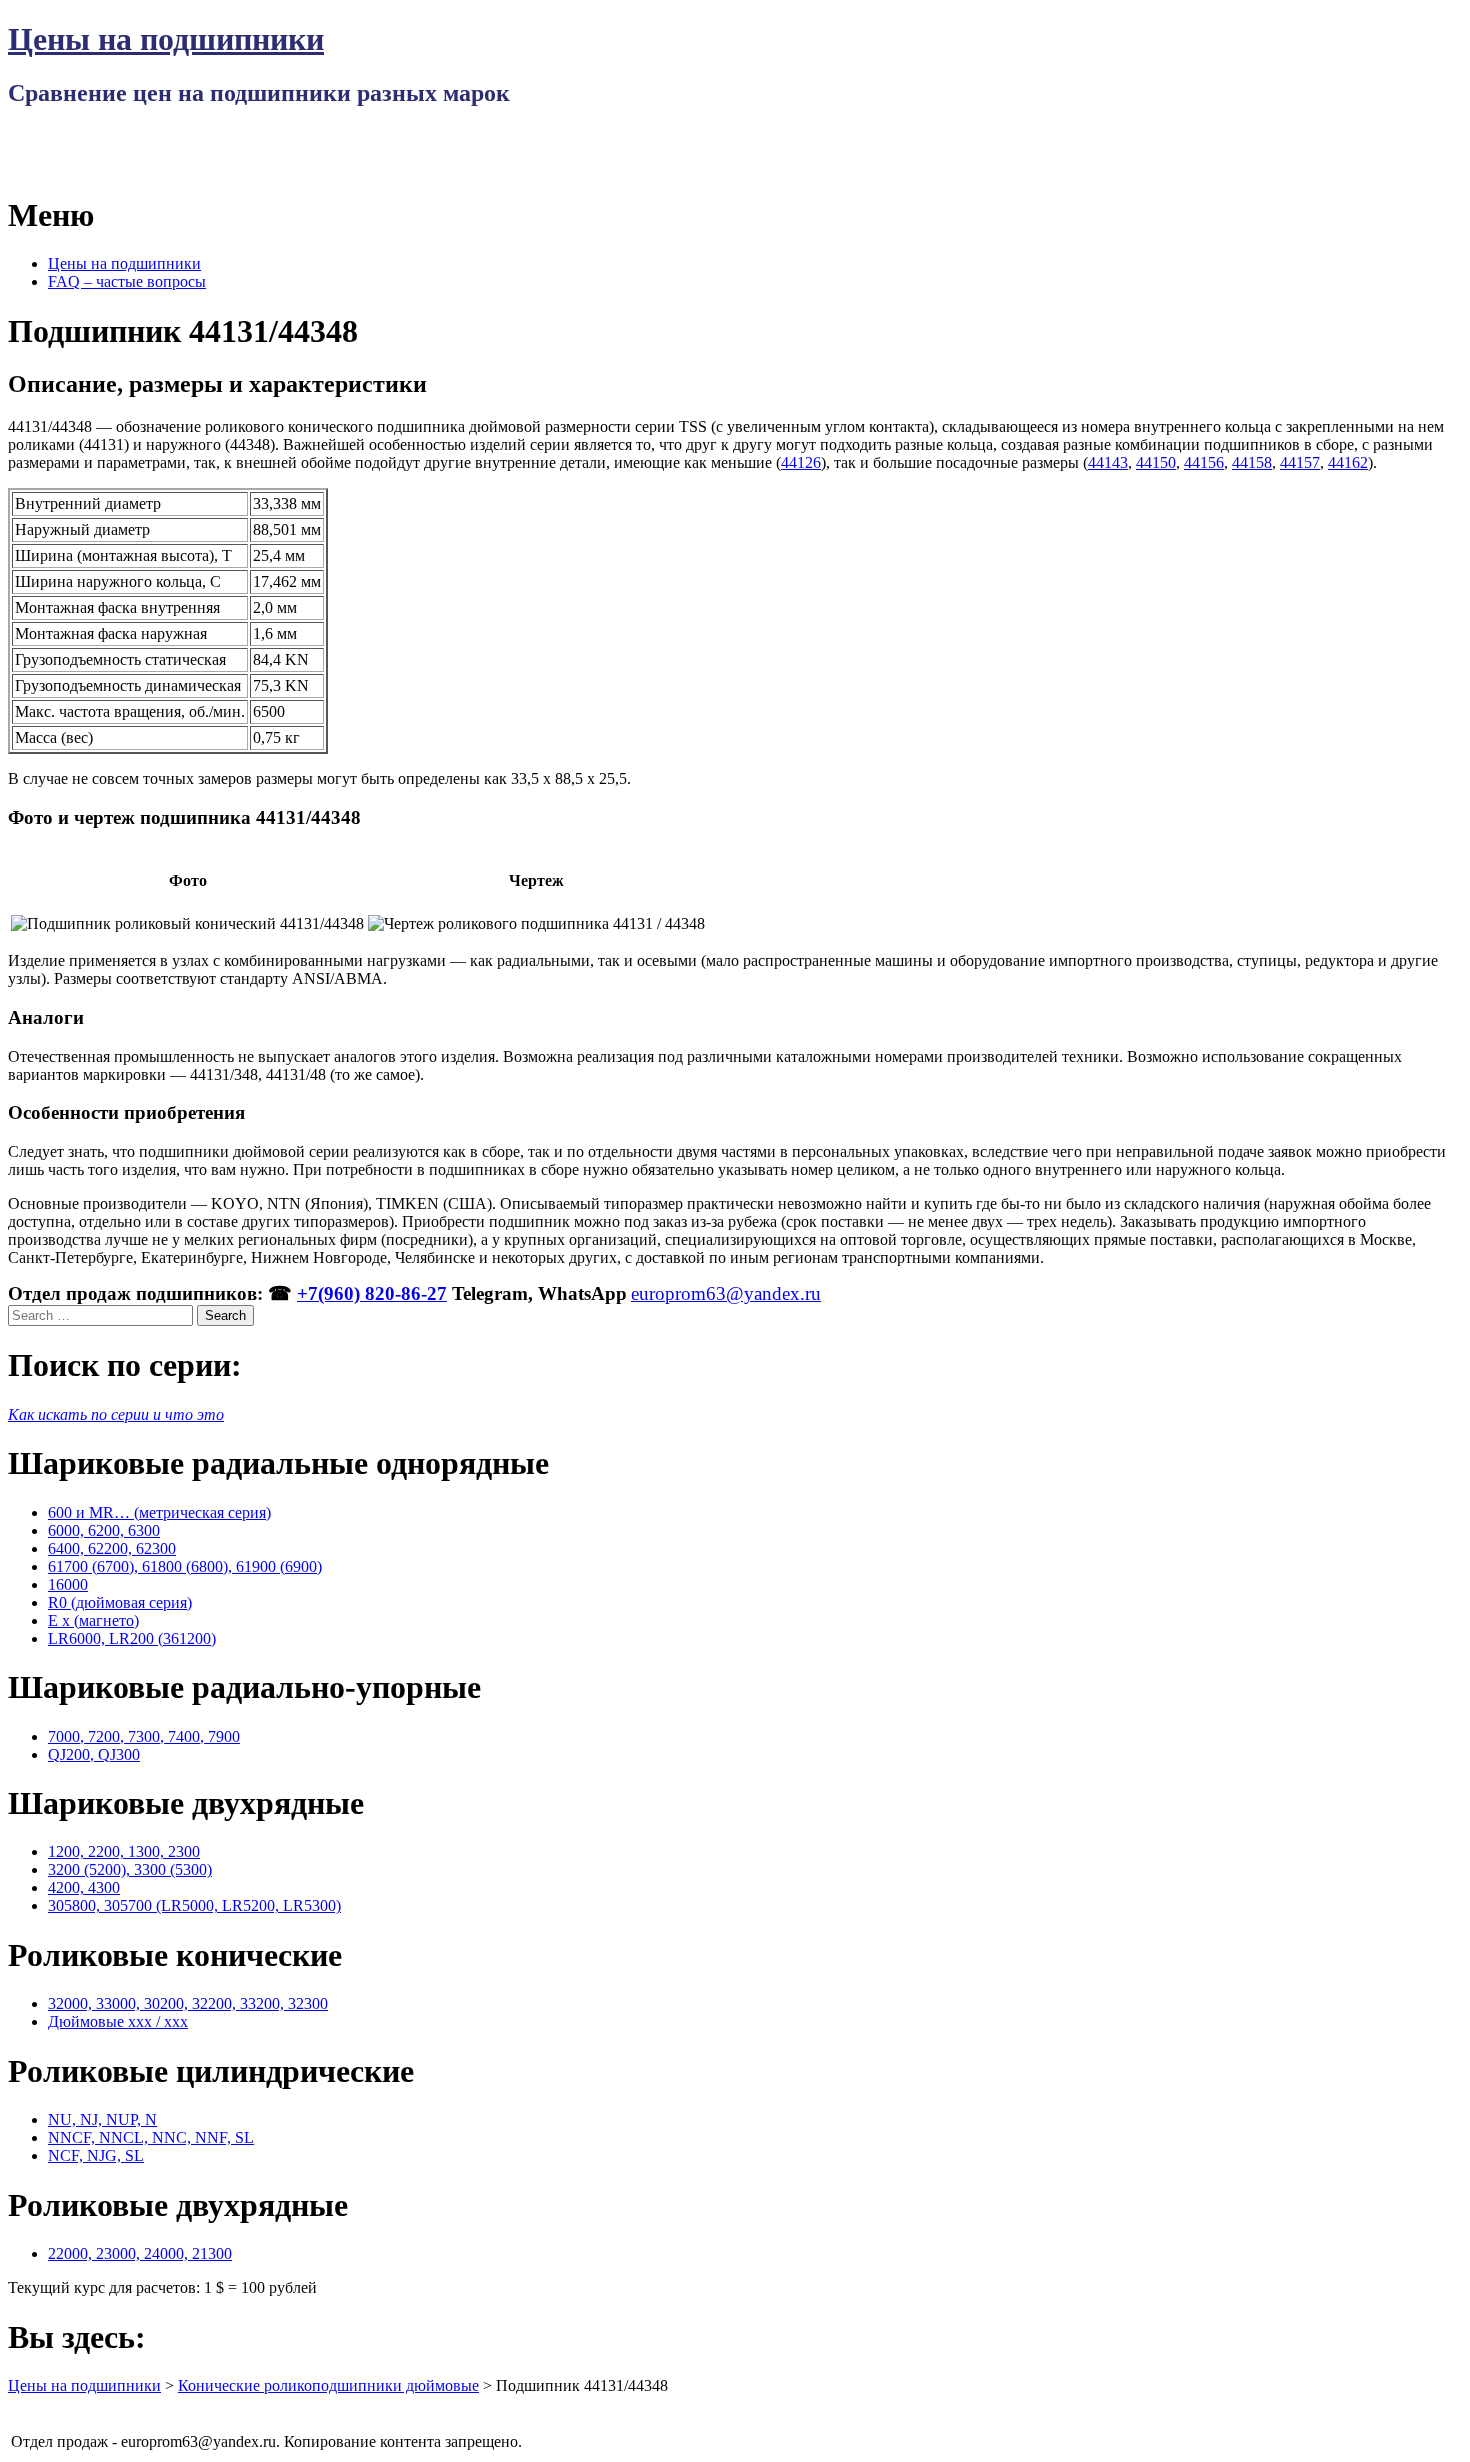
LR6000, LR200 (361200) (132, 1638)
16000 (68, 1584)
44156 (1204, 462)
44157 (1300, 462)
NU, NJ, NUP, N (102, 2119)
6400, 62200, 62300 (112, 1548)
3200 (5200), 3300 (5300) (130, 1869)
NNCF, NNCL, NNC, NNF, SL (151, 2137)
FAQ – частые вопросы (127, 281)
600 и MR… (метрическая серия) (159, 1512)
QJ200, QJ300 (94, 1754)
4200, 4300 (84, 1887)
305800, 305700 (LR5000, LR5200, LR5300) (194, 1905)
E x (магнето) (93, 1620)
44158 (1252, 462)
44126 (801, 462)
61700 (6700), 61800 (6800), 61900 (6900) (185, 1566)
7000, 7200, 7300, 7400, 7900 (144, 1736)
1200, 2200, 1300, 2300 (124, 1851)
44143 (1108, 462)
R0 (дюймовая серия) (120, 1602)
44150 (1156, 462)
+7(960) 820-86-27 (372, 1293)
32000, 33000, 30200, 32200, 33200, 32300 (188, 2003)
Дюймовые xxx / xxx (118, 2021)
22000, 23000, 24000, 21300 (140, 2253)
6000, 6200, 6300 (104, 1530)
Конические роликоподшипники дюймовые (328, 2385)
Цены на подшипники (166, 39)
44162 (1348, 462)
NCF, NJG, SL (96, 2155)
